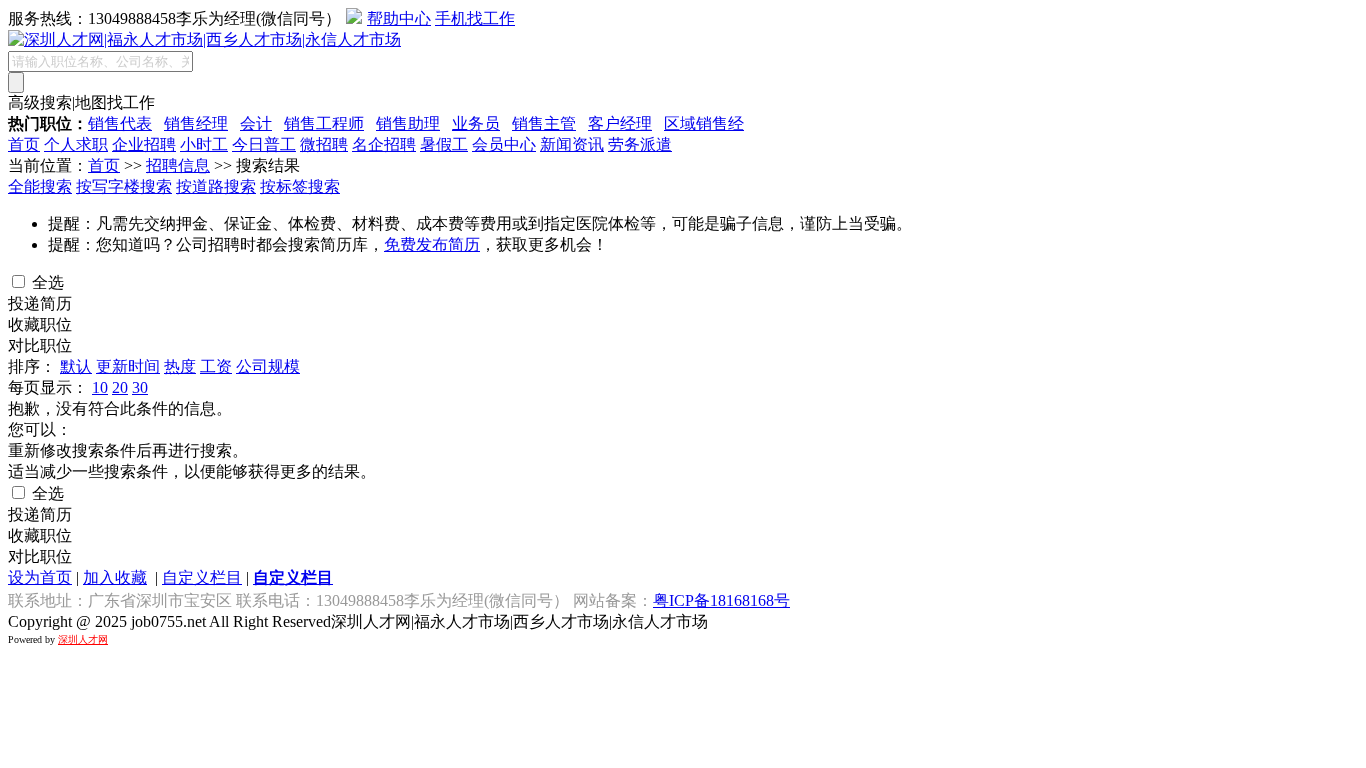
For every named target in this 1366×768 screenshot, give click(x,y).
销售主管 (544, 123)
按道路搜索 (216, 186)
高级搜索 (40, 102)
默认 (76, 366)
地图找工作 (115, 102)
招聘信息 (178, 165)
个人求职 (76, 144)
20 (120, 387)
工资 (216, 366)
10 (100, 387)
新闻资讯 (572, 144)
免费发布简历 (432, 244)
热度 (180, 366)
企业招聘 (144, 144)
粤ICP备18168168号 (721, 600)
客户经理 (620, 123)
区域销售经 (704, 123)
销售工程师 (324, 123)
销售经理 (196, 123)
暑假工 (444, 144)
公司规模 (268, 366)
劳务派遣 (640, 144)
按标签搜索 (300, 186)
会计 (256, 123)
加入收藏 (115, 577)
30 (140, 387)
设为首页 (40, 577)
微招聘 (324, 144)
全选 (46, 282)
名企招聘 (384, 144)
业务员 (476, 123)
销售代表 (120, 123)
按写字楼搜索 (124, 186)
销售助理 (408, 123)
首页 (24, 144)
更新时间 (128, 366)
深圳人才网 (83, 639)
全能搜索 (40, 186)
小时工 (204, 144)
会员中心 (504, 144)
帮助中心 (399, 18)
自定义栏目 (202, 577)
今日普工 (264, 144)
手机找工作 (475, 18)
